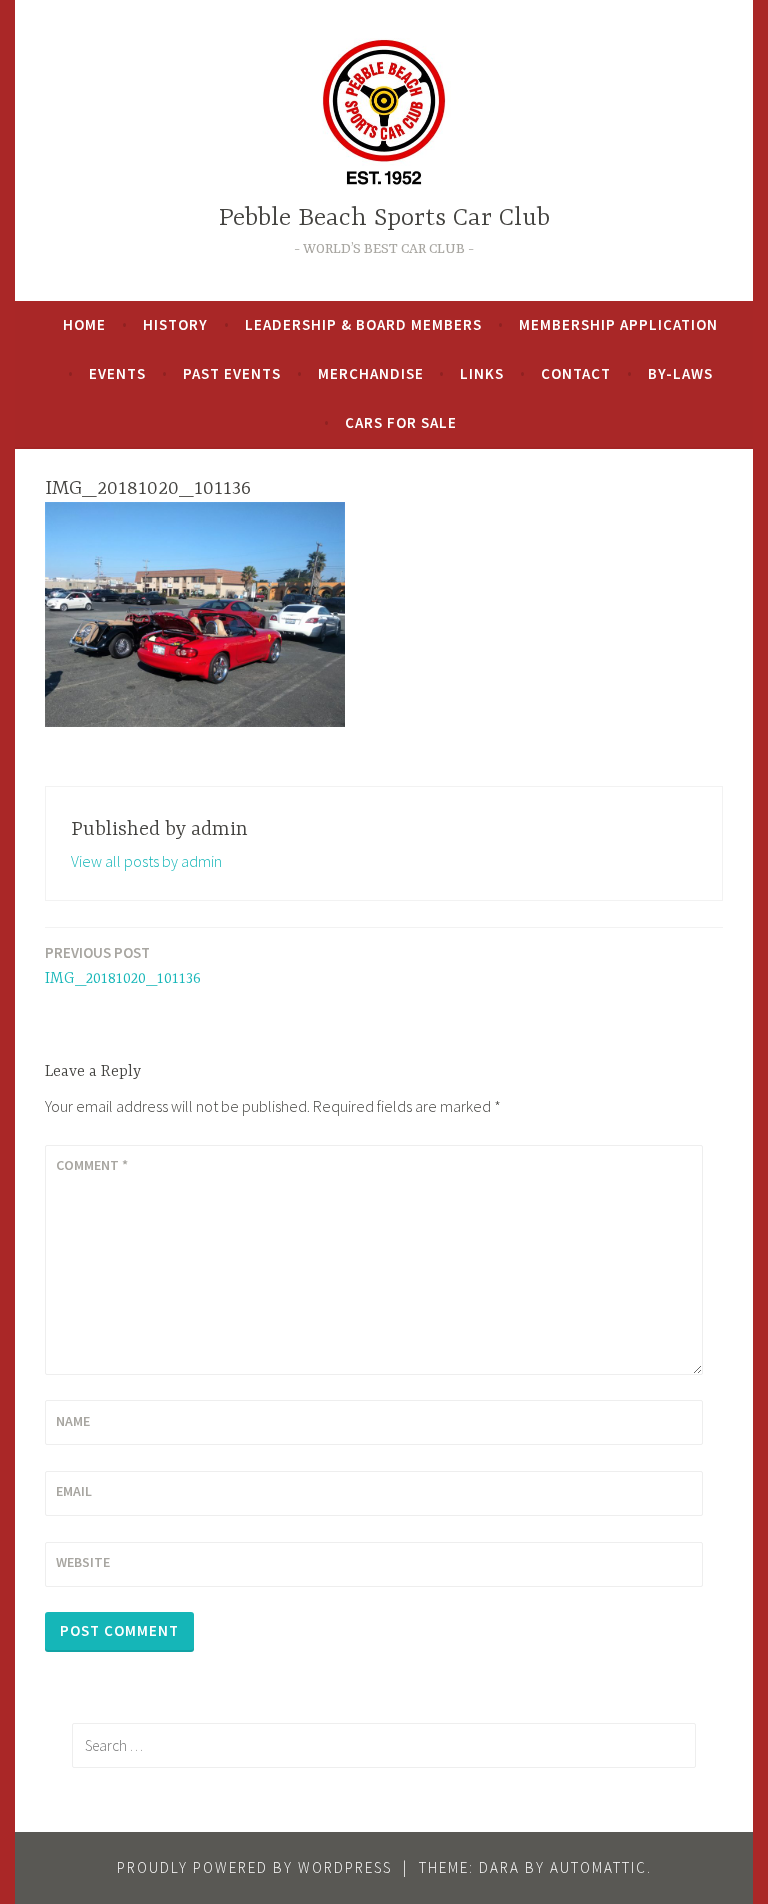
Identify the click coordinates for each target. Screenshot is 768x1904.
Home (84, 324)
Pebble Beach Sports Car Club (384, 218)
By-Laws (680, 373)
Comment (92, 1165)
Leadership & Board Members (363, 324)
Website (83, 1562)
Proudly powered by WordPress (254, 1867)
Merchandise (371, 373)
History (175, 324)
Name (73, 1421)
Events (117, 373)
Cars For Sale (401, 422)
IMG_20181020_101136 (123, 965)
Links (482, 373)
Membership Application (618, 324)
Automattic (598, 1867)
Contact (576, 373)
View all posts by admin (146, 861)
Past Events (232, 373)
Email (74, 1491)
